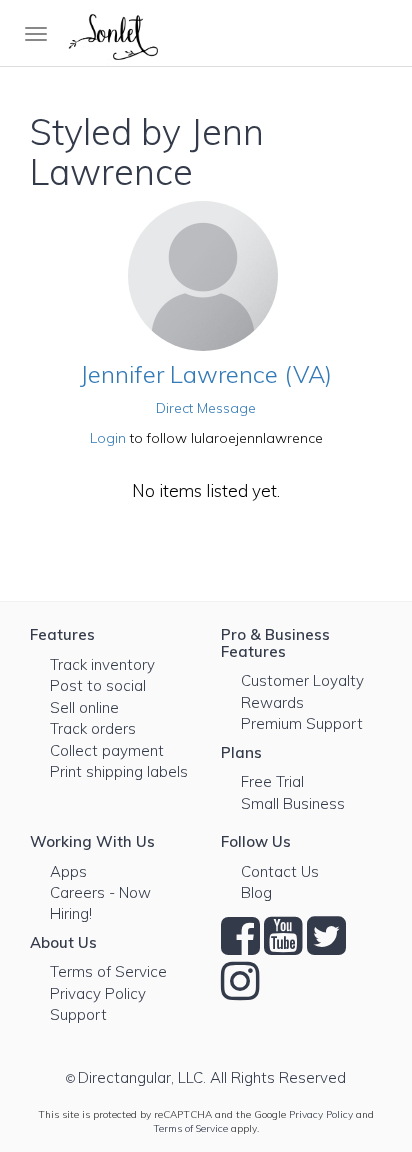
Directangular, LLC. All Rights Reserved (212, 1077)
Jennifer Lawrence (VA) (206, 374)
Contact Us (280, 871)
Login (108, 438)
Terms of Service (108, 971)
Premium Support (302, 723)
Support (78, 1014)
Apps (68, 871)
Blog (256, 892)
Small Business (293, 803)
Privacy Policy (98, 993)
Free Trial (272, 781)
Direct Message (206, 408)
